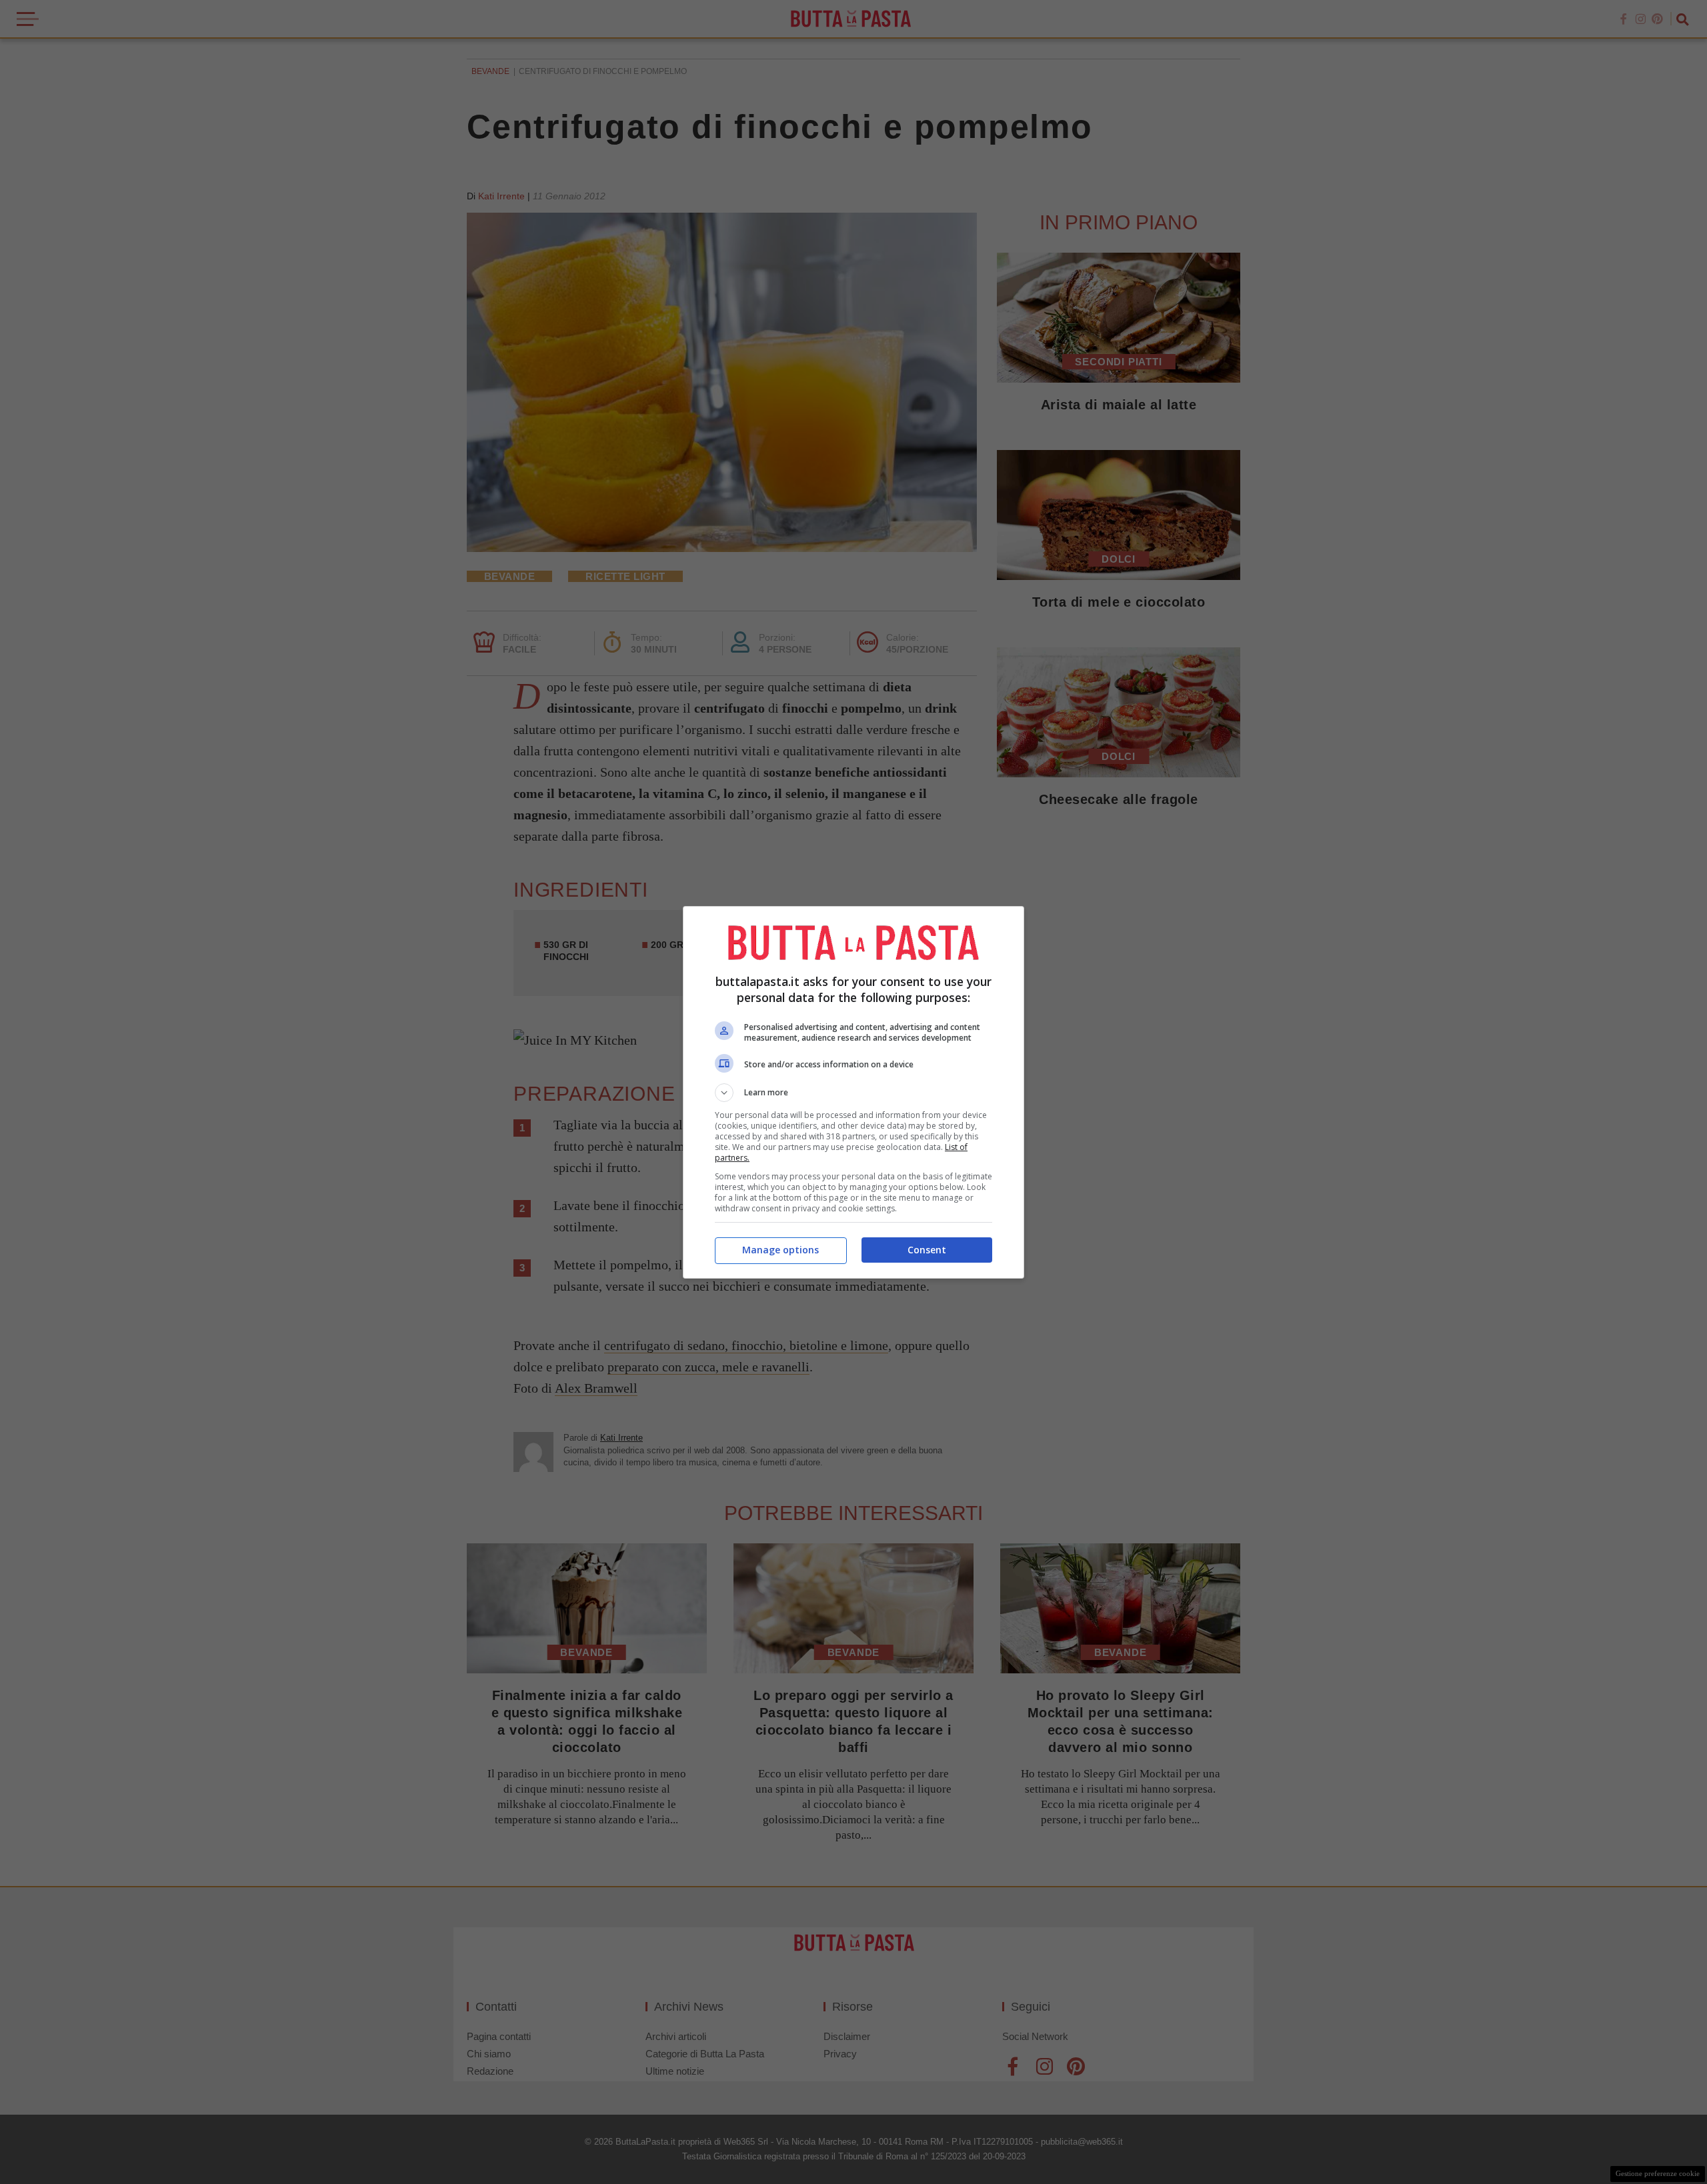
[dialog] (853, 1092)
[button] (853, 1093)
